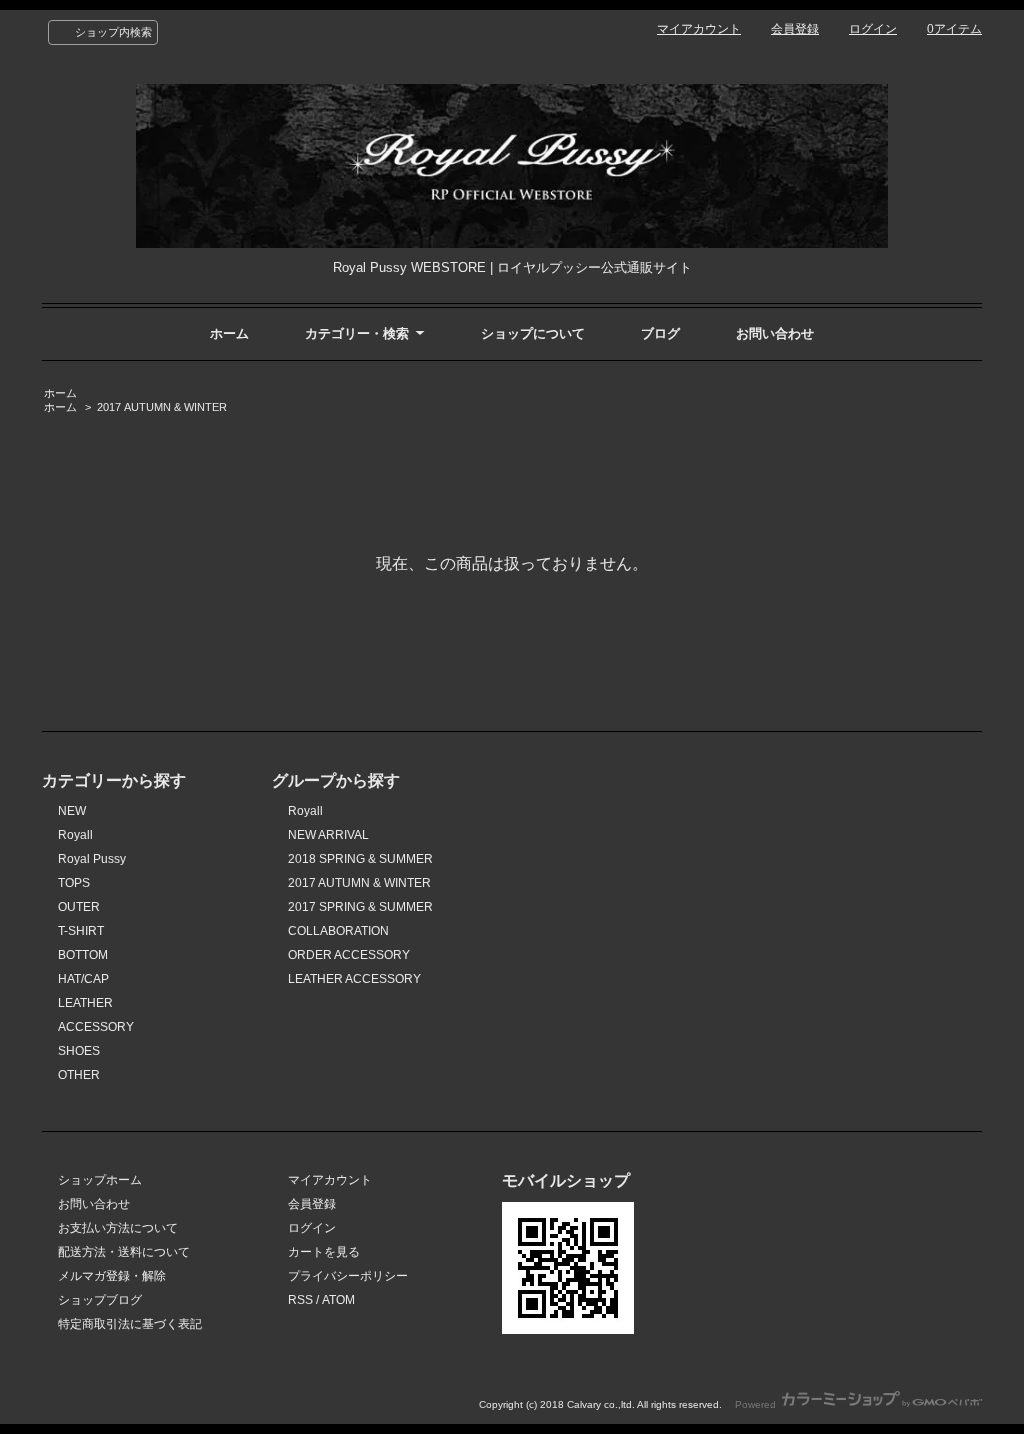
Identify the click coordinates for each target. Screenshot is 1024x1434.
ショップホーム (100, 1180)
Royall (75, 835)
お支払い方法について (118, 1228)
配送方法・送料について (124, 1252)
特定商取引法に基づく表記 (130, 1324)
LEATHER (85, 1003)
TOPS (74, 883)
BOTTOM (83, 955)
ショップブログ (100, 1300)
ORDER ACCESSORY (349, 955)
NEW (72, 811)
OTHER (79, 1075)
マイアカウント (699, 29)
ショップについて (533, 333)
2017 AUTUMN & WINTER (162, 407)
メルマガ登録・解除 (112, 1276)
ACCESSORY (96, 1027)
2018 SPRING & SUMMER (360, 859)
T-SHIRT (81, 931)
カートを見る (324, 1252)
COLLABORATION (338, 931)
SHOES (79, 1051)
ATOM (338, 1300)
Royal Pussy (92, 859)
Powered (757, 1404)
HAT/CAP (83, 979)
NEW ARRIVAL (328, 835)
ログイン (873, 29)
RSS (300, 1300)
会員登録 (795, 29)
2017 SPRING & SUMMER (360, 907)
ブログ (660, 333)
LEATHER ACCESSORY (354, 979)
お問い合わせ (775, 333)
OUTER (79, 907)
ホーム (229, 333)
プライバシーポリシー (348, 1276)
